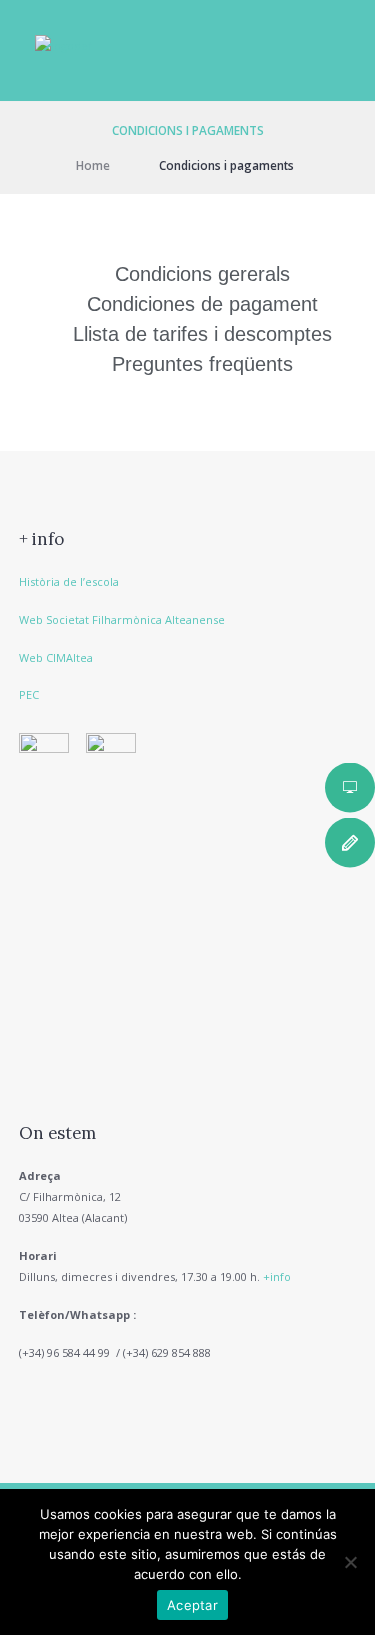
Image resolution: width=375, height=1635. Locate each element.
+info (277, 1276)
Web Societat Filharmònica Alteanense (122, 619)
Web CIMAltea (56, 657)
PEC (29, 694)
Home (93, 165)
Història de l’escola (69, 581)
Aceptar (192, 1605)
